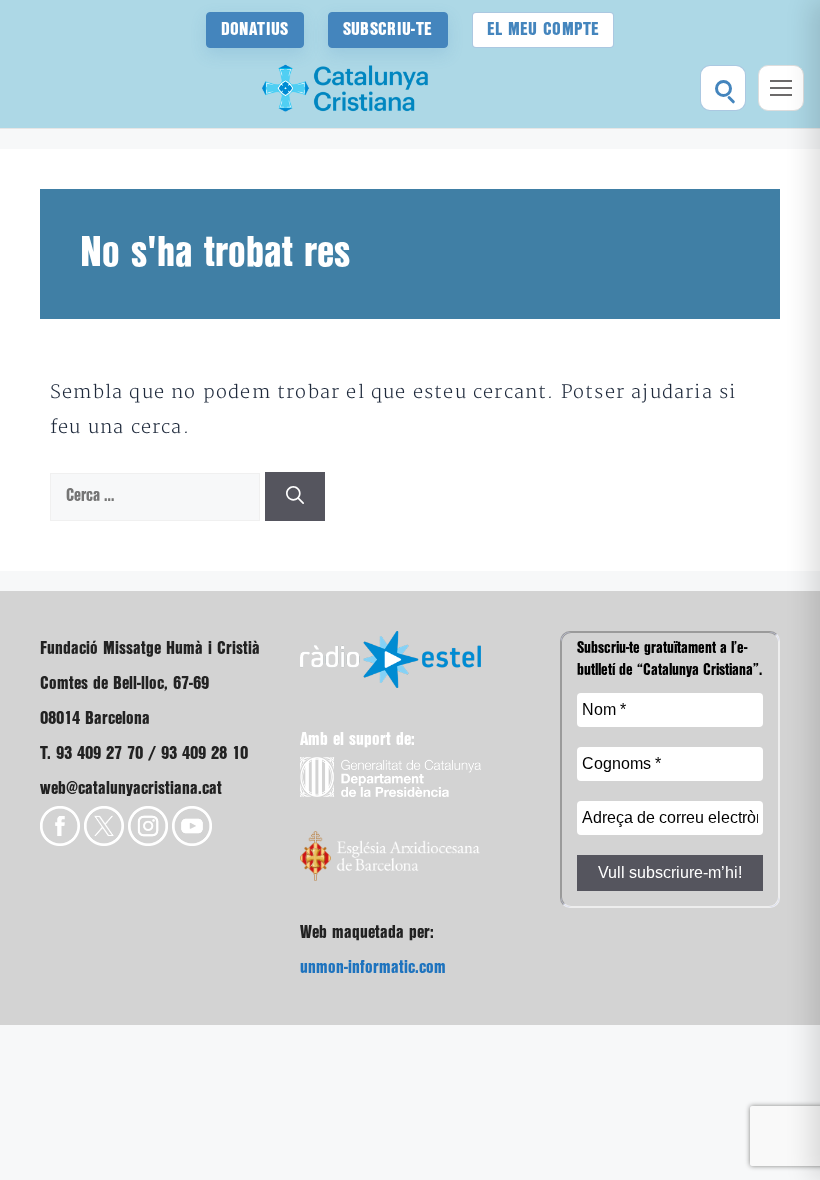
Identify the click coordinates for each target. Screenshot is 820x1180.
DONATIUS (255, 29)
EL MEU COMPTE (543, 29)
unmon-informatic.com (373, 967)
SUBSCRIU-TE (388, 29)
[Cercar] (723, 88)
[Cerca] (295, 496)
